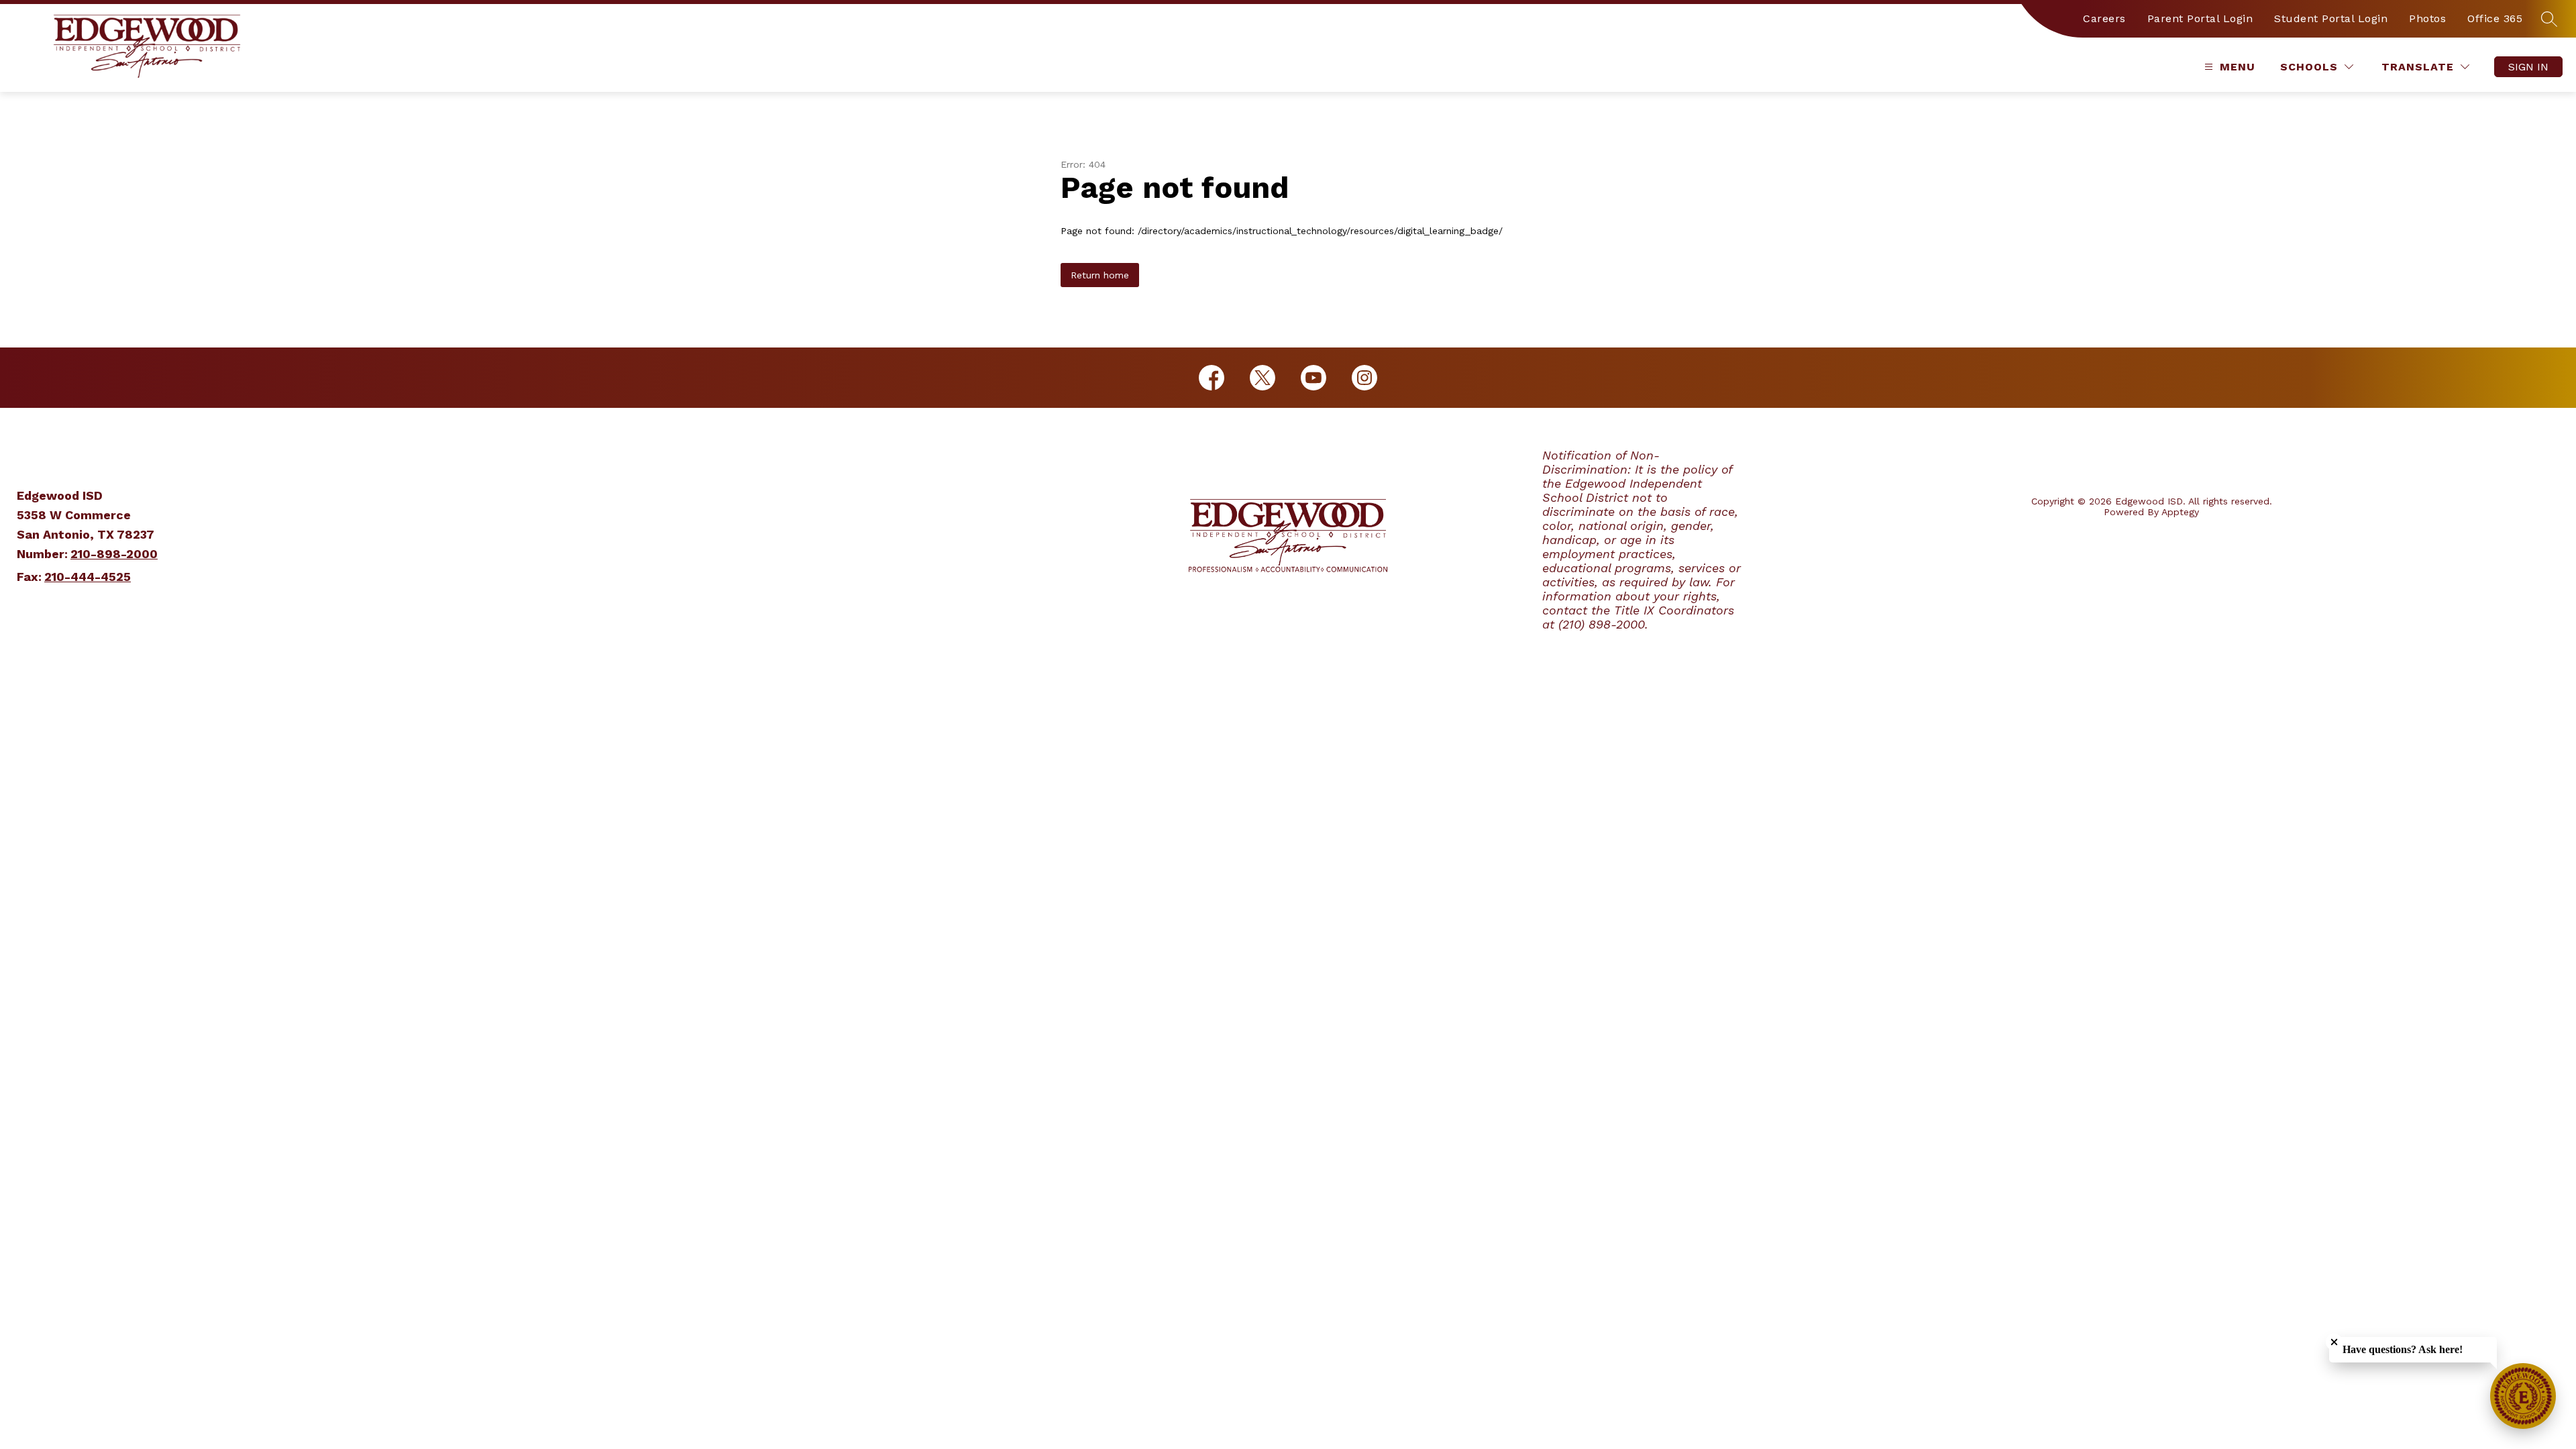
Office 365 (2495, 18)
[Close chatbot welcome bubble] (2334, 1342)
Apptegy (2180, 512)
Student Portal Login (2331, 18)
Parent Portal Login (2200, 18)
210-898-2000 (114, 554)
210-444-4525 (88, 577)
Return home (1100, 275)
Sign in (2528, 67)
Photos (2427, 18)
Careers (2104, 18)
